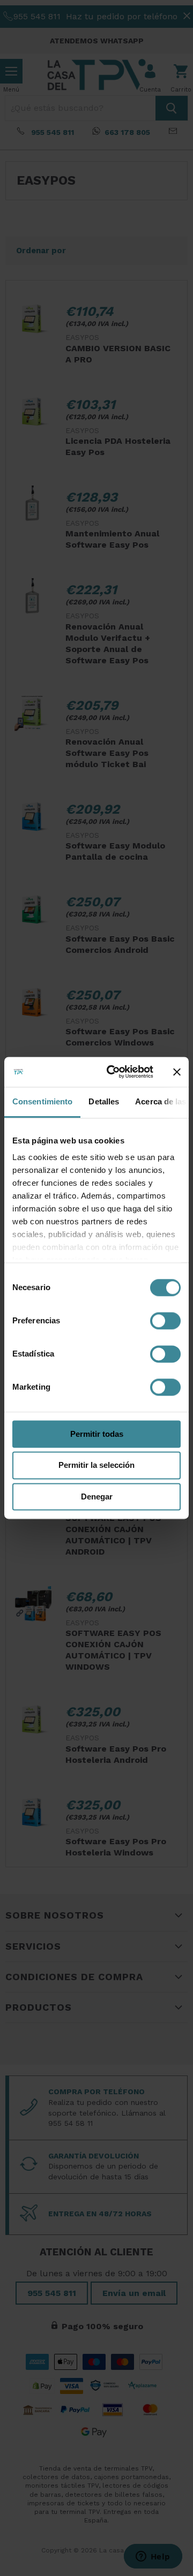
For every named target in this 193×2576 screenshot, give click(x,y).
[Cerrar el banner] (177, 1072)
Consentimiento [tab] (42, 1101)
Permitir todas (97, 1434)
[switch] (165, 1321)
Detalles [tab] (104, 1101)
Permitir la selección (96, 1465)
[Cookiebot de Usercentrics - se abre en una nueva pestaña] (113, 1072)
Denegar (97, 1497)
